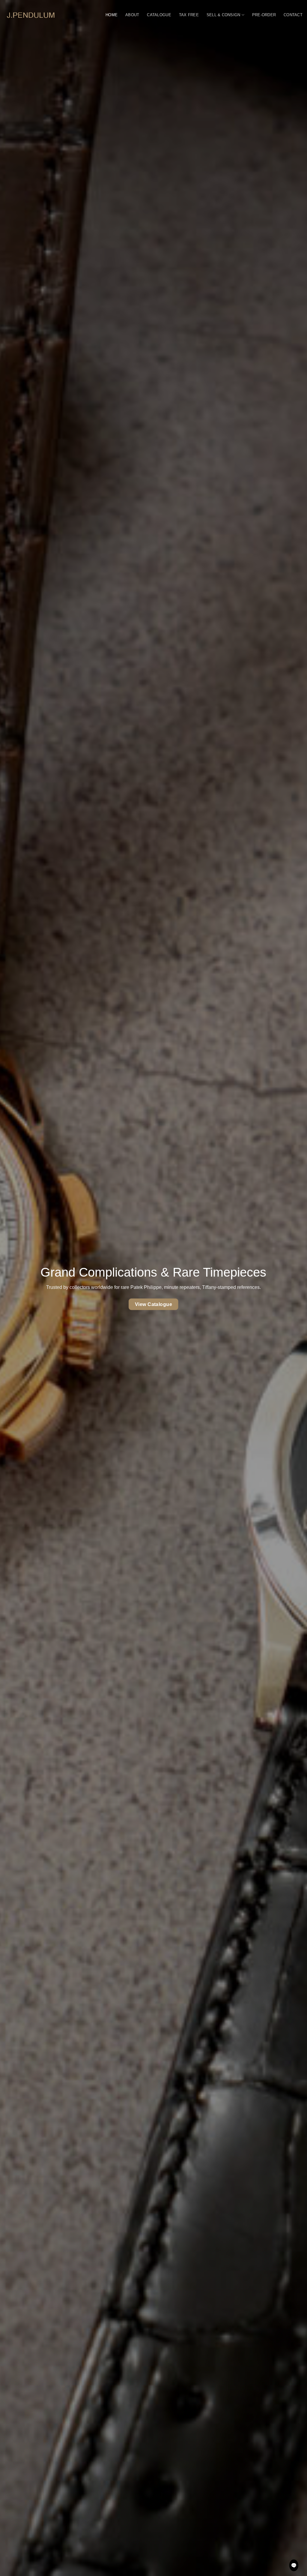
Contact (293, 15)
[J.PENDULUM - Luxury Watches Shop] (31, 15)
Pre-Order (264, 15)
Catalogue (159, 15)
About (132, 15)
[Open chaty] (294, 2565)
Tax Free (189, 15)
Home (112, 15)
